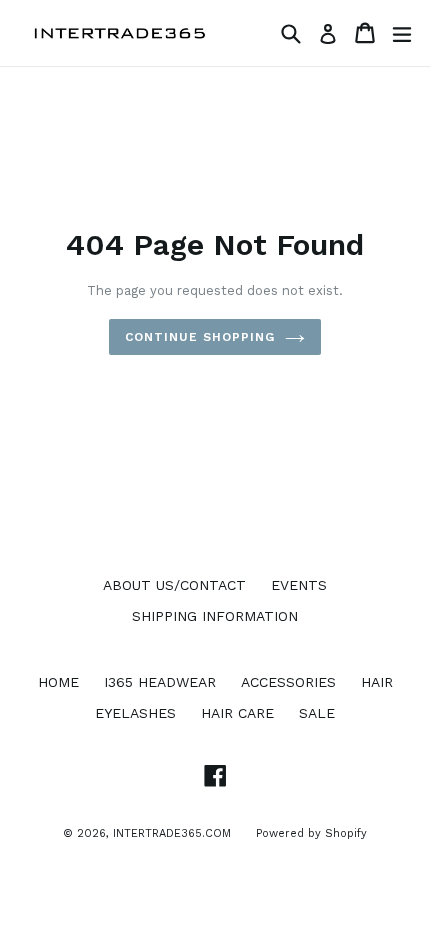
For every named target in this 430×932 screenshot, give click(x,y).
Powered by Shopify (311, 833)
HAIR (377, 682)
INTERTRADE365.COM (172, 833)
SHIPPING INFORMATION (215, 616)
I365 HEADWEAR (160, 682)
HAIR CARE (237, 713)
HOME (58, 682)
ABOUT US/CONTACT (174, 585)
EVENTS (299, 585)
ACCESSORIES (288, 682)
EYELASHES (135, 713)
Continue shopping (199, 337)
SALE (317, 713)
